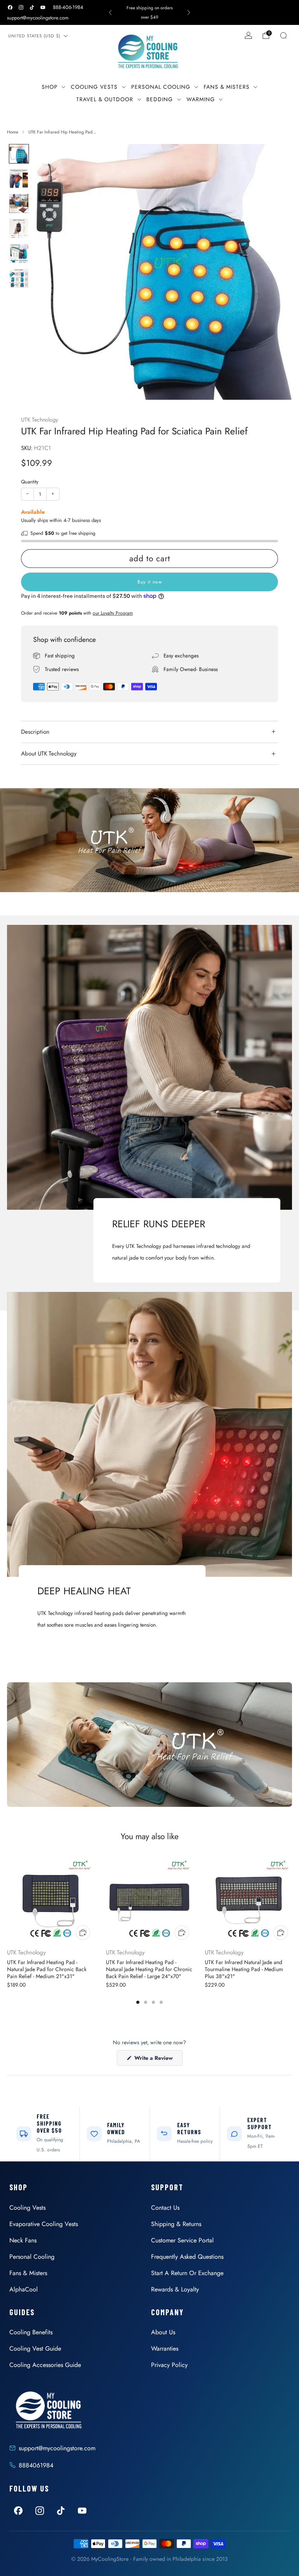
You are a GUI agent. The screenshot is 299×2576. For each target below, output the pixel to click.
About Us (163, 2332)
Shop (50, 87)
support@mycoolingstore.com (38, 18)
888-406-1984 (68, 7)
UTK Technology (40, 420)
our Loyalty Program (113, 613)
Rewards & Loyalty (175, 2289)
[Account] (248, 35)
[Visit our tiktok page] (32, 7)
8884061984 (36, 2465)
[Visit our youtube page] (43, 7)
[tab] (138, 2002)
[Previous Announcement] (110, 12)
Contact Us (165, 2208)
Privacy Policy (169, 2365)
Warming (201, 99)
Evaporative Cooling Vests (44, 2224)
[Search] (283, 35)
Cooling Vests (94, 87)
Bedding (160, 99)
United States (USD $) (34, 36)
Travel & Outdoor (105, 99)
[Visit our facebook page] (10, 7)
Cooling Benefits (31, 2332)
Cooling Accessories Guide (45, 2365)
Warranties (165, 2348)
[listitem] (149, 12)
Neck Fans (23, 2240)
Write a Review (158, 2060)
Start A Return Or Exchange (187, 2273)
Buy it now (150, 582)
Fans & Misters (227, 87)
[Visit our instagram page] (21, 7)
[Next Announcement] (189, 12)
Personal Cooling (161, 87)
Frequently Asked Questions (187, 2257)
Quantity (30, 482)
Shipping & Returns (176, 2224)
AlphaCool (24, 2289)
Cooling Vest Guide (35, 2348)
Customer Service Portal (182, 2240)
